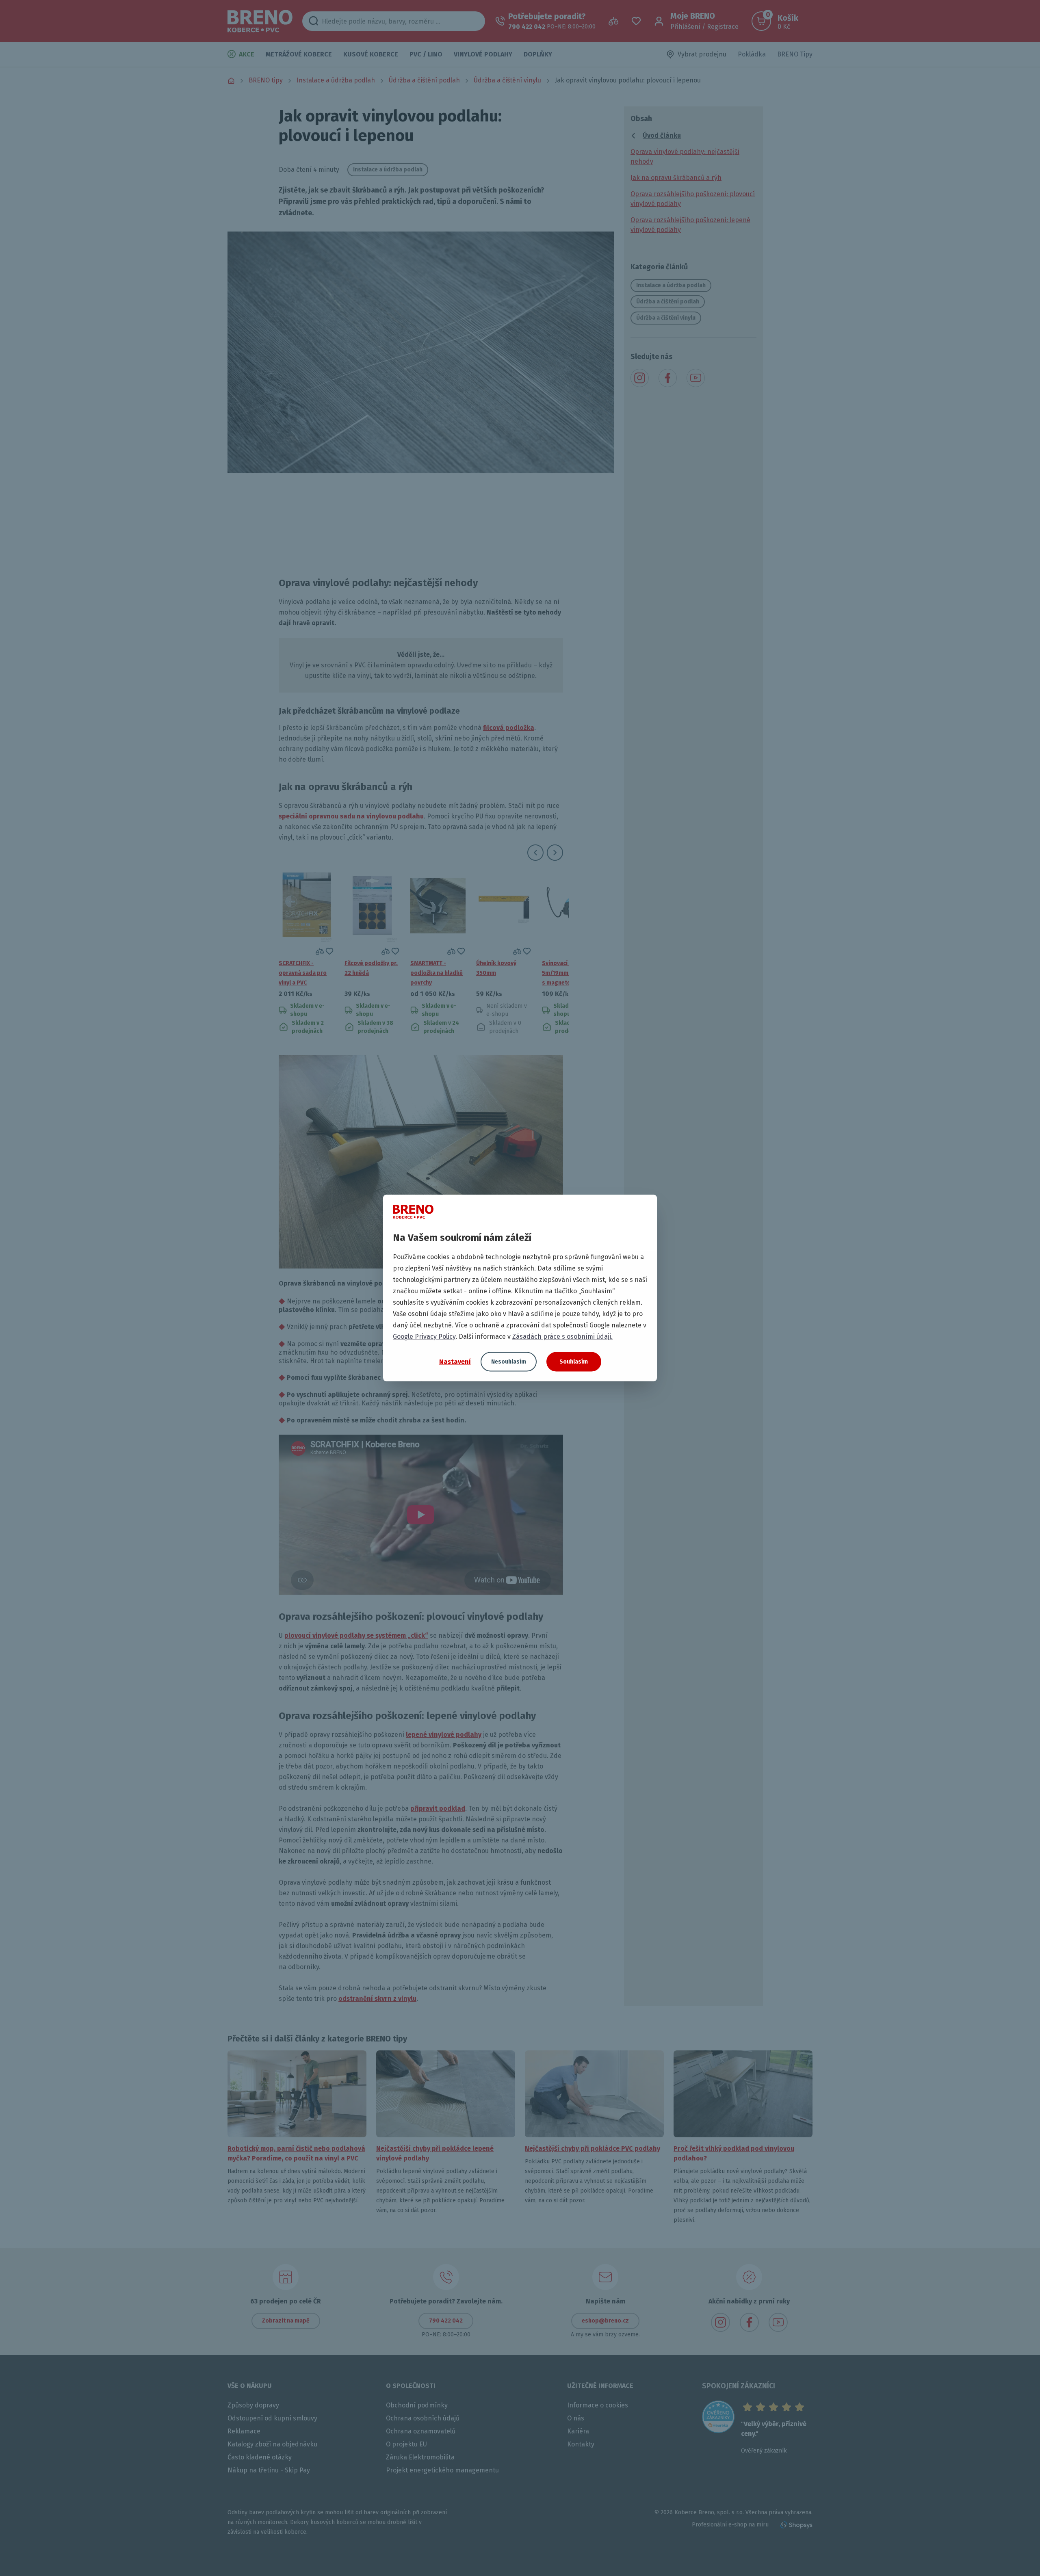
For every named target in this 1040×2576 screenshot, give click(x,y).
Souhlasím (574, 1362)
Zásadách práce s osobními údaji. (562, 1337)
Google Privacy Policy (424, 1337)
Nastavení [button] (455, 1361)
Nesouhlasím (509, 1362)
